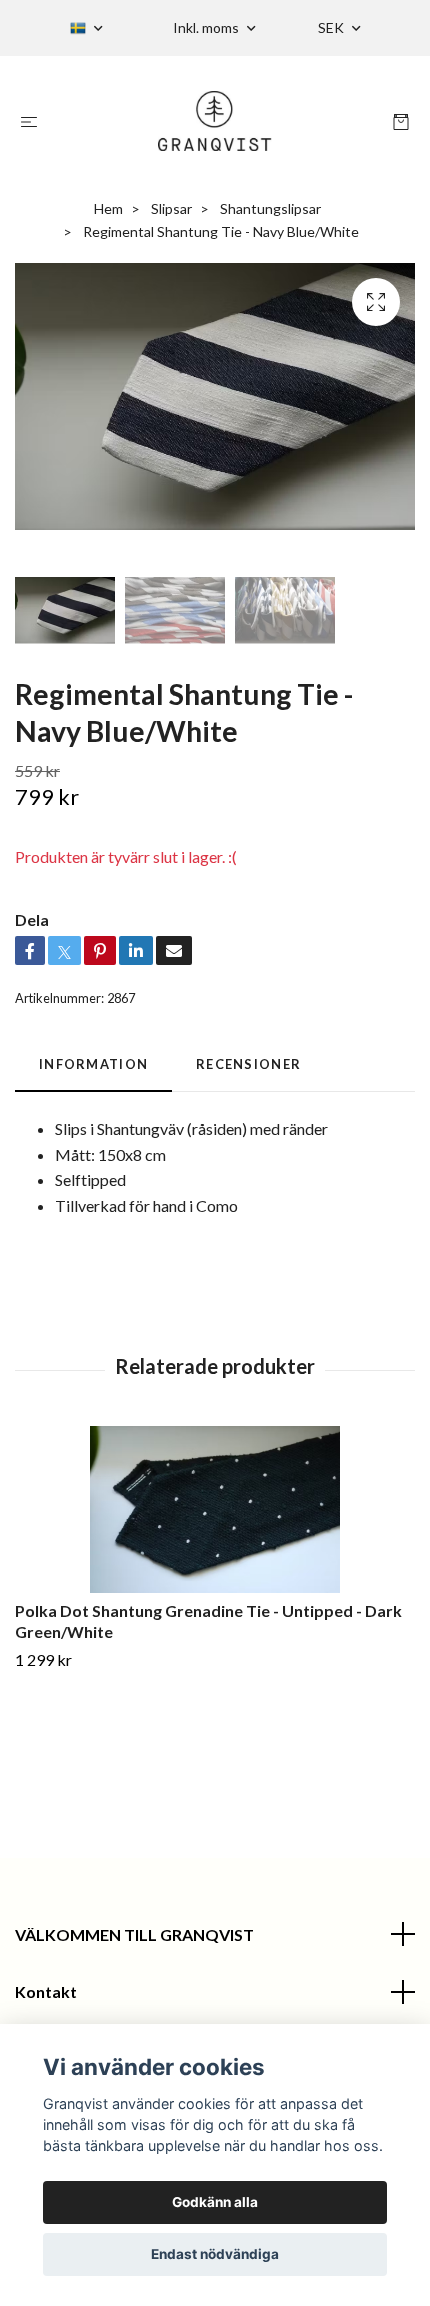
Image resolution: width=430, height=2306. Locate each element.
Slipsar (171, 208)
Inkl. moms (207, 27)
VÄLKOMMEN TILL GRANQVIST (134, 1934)
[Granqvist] (215, 121)
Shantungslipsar (270, 208)
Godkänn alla (215, 2202)
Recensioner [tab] (248, 1064)
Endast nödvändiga (215, 2254)
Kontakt (46, 1991)
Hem (108, 208)
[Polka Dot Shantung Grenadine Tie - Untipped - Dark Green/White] (215, 1509)
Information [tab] (93, 1064)
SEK (332, 27)
